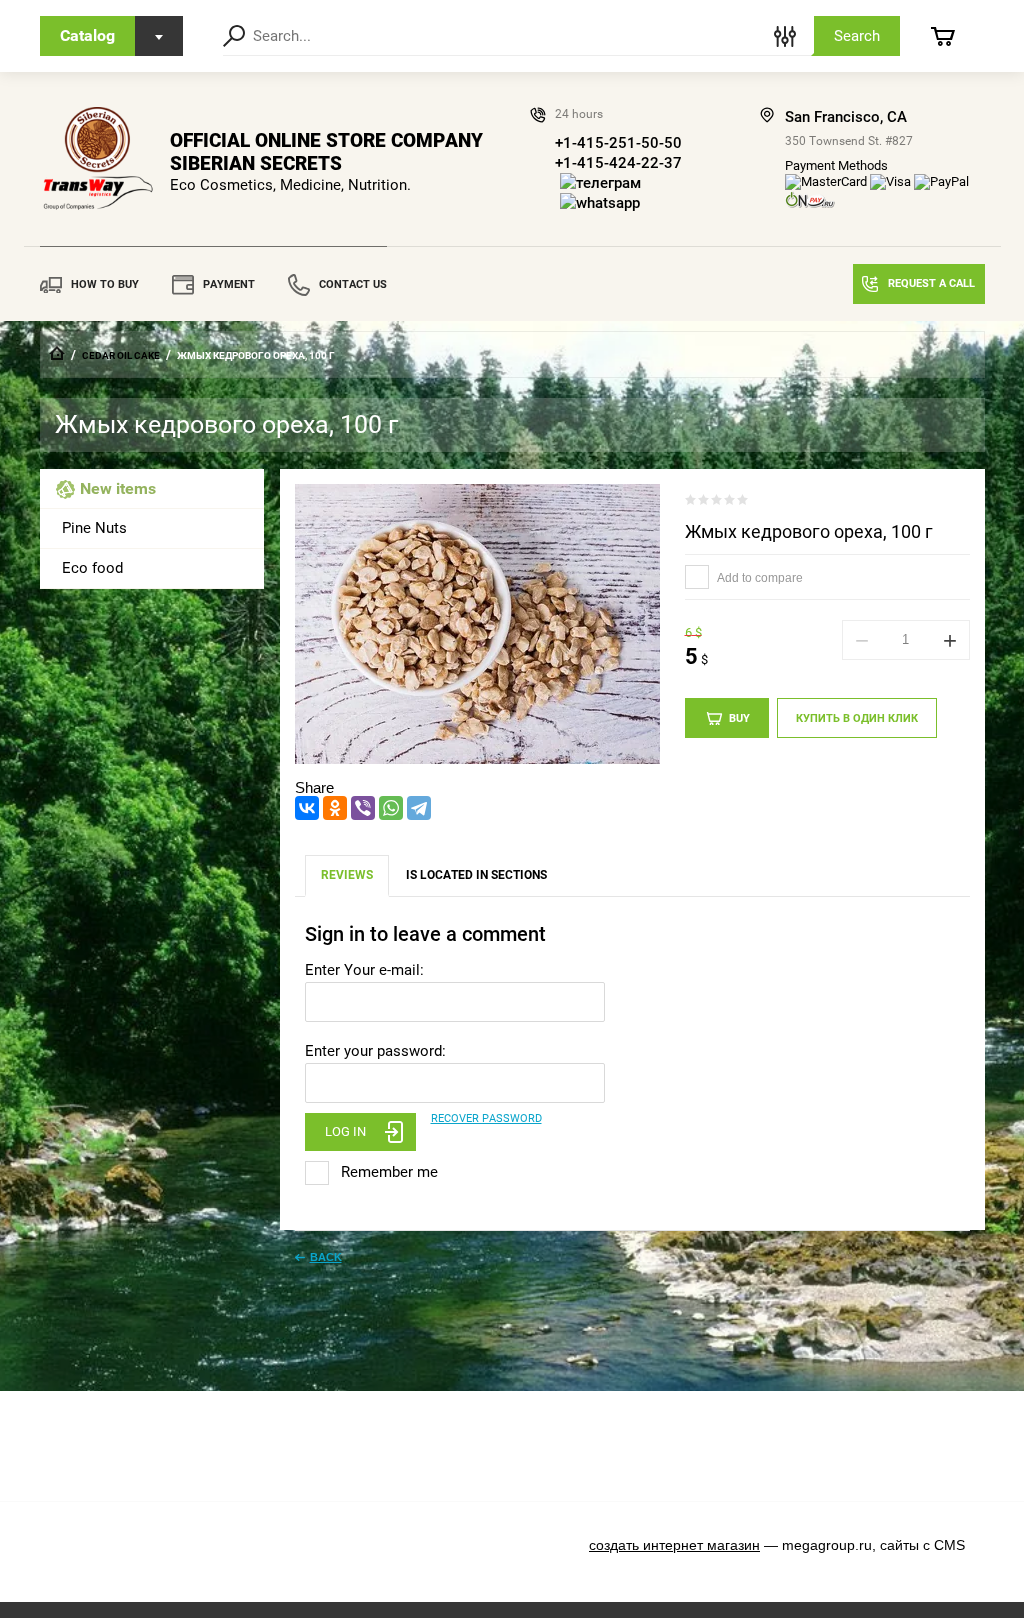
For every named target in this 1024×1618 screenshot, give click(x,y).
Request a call (931, 283)
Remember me (387, 1172)
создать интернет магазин (674, 1545)
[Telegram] (419, 808)
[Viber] (363, 808)
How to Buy (105, 284)
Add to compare (759, 578)
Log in (345, 1131)
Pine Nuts (94, 528)
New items (118, 488)
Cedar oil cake (121, 355)
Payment (229, 284)
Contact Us (353, 284)
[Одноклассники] (335, 808)
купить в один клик (857, 718)
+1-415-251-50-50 (618, 143)
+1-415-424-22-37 (618, 163)
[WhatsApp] (391, 808)
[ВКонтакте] (307, 808)
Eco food (92, 568)
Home (57, 353)
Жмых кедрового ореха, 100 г (809, 531)
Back (326, 1257)
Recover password (486, 1118)
